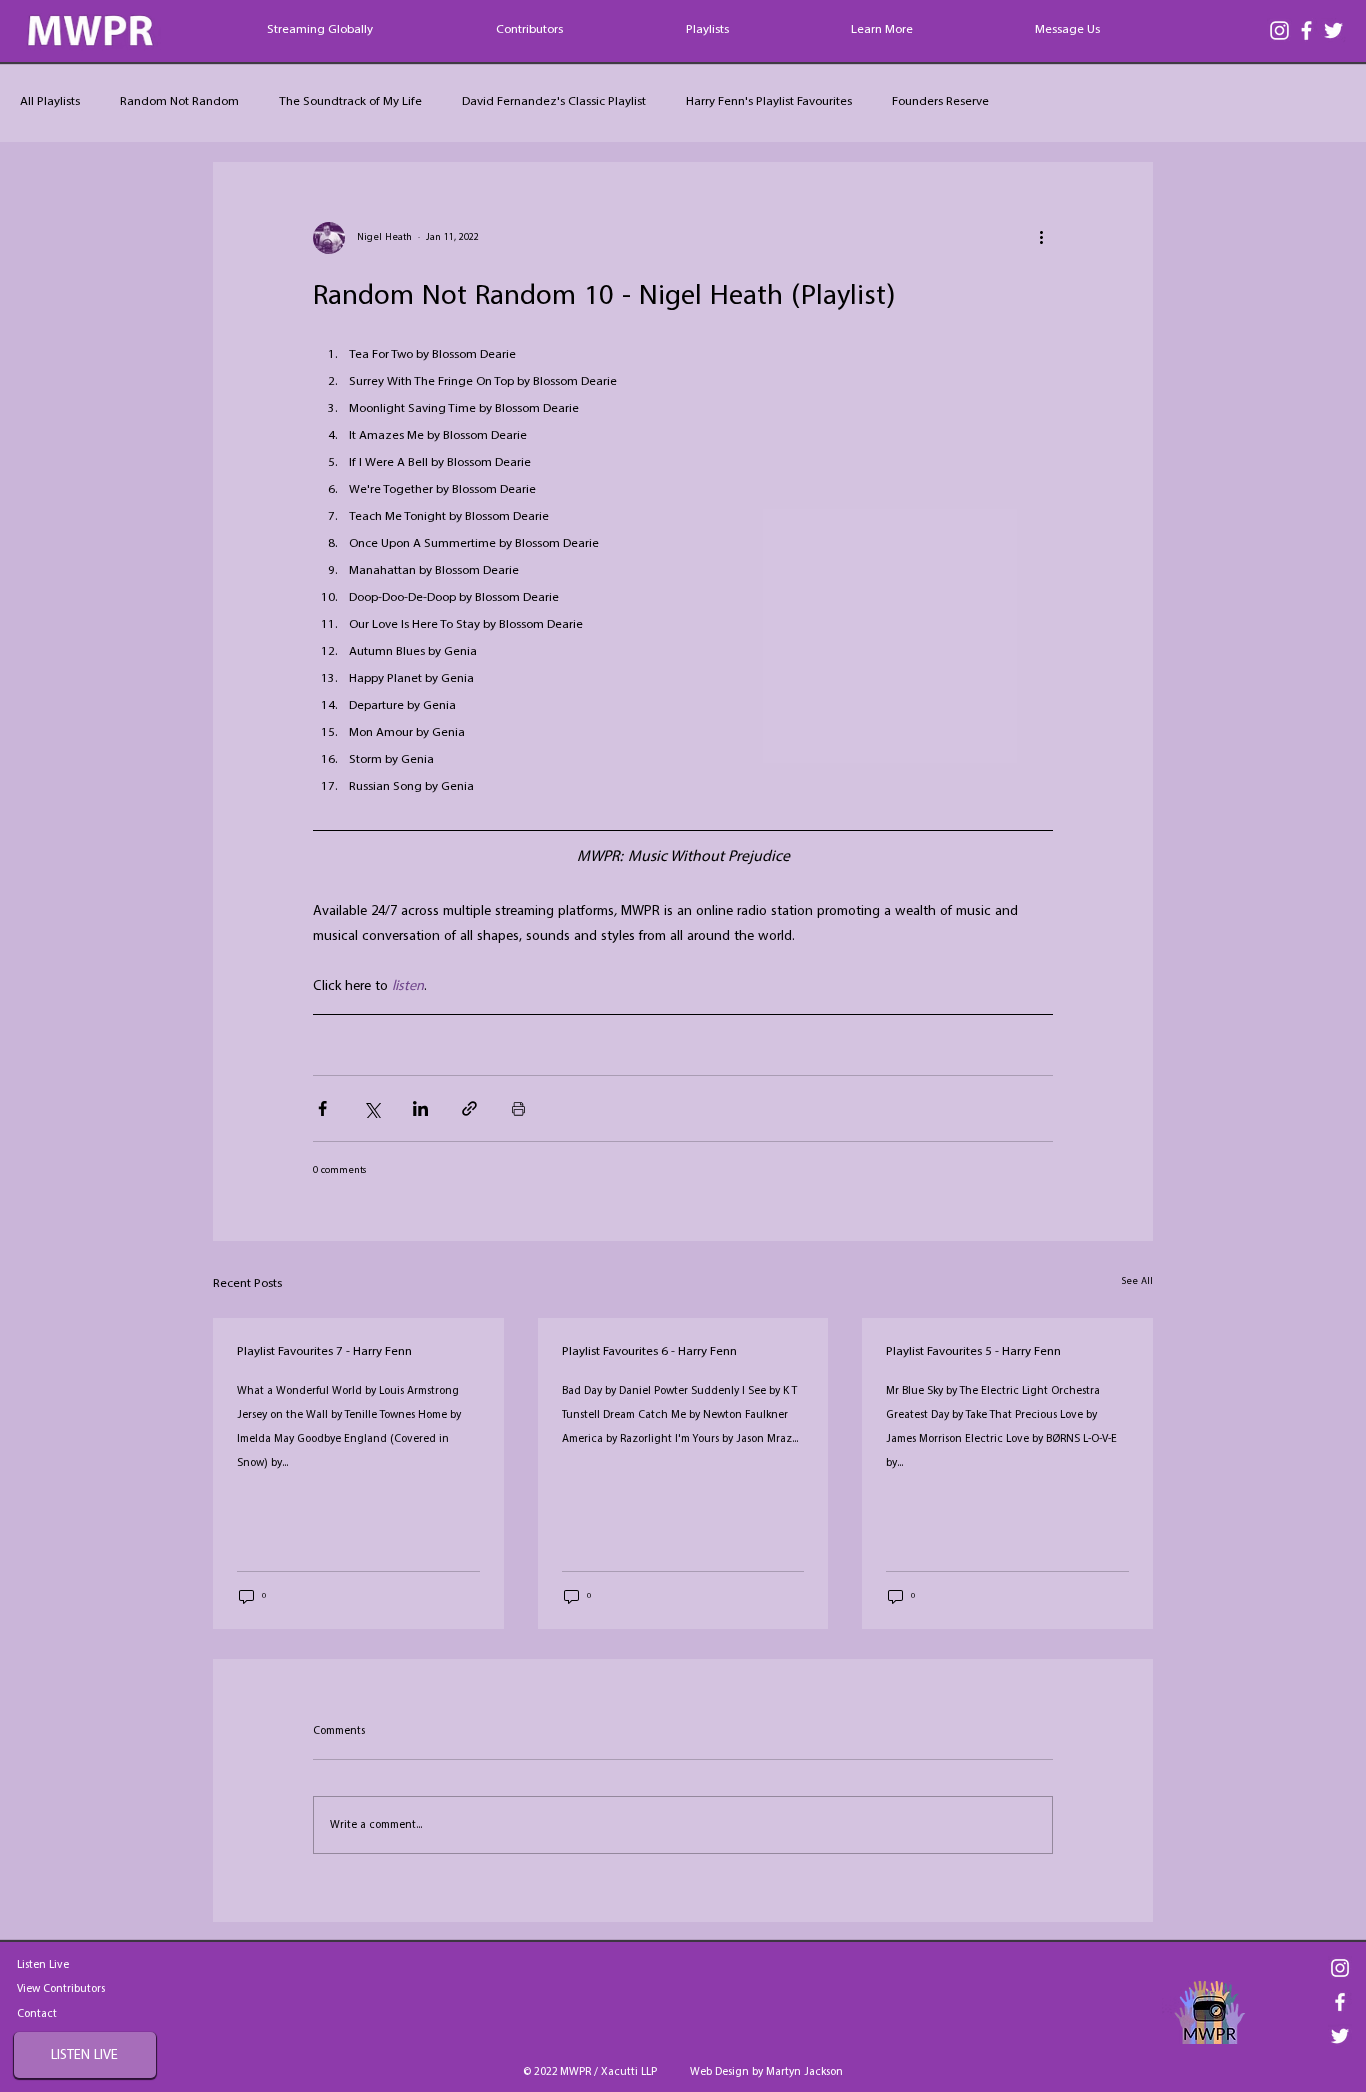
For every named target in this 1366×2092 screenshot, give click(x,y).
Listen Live (43, 1965)
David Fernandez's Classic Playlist (554, 102)
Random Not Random (179, 102)
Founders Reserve (940, 102)
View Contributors (61, 1989)
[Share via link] (469, 1108)
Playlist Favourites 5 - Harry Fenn (973, 1352)
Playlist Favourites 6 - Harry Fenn (649, 1352)
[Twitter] (1333, 30)
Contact (37, 2014)
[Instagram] (1279, 30)
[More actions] (1041, 238)
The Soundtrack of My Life (350, 102)
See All (1137, 1281)
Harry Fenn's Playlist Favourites (769, 102)
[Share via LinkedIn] (420, 1108)
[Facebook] (1306, 30)
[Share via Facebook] (322, 1108)
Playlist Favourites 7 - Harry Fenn (324, 1352)
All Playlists (50, 102)
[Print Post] (518, 1108)
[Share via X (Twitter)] (371, 1108)
